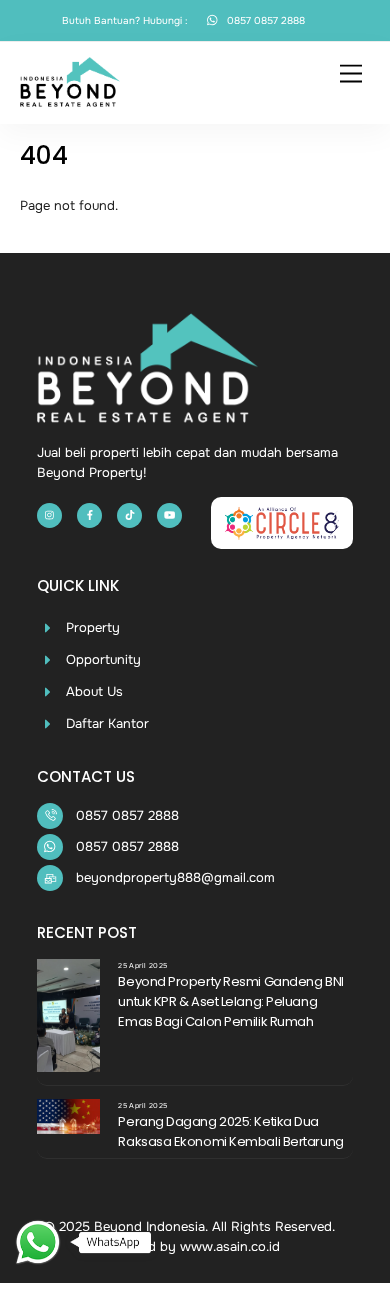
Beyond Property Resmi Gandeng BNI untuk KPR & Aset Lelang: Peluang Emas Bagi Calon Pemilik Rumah (230, 1001)
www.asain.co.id (230, 1246)
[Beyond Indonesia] (70, 99)
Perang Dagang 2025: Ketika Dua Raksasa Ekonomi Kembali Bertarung (230, 1131)
